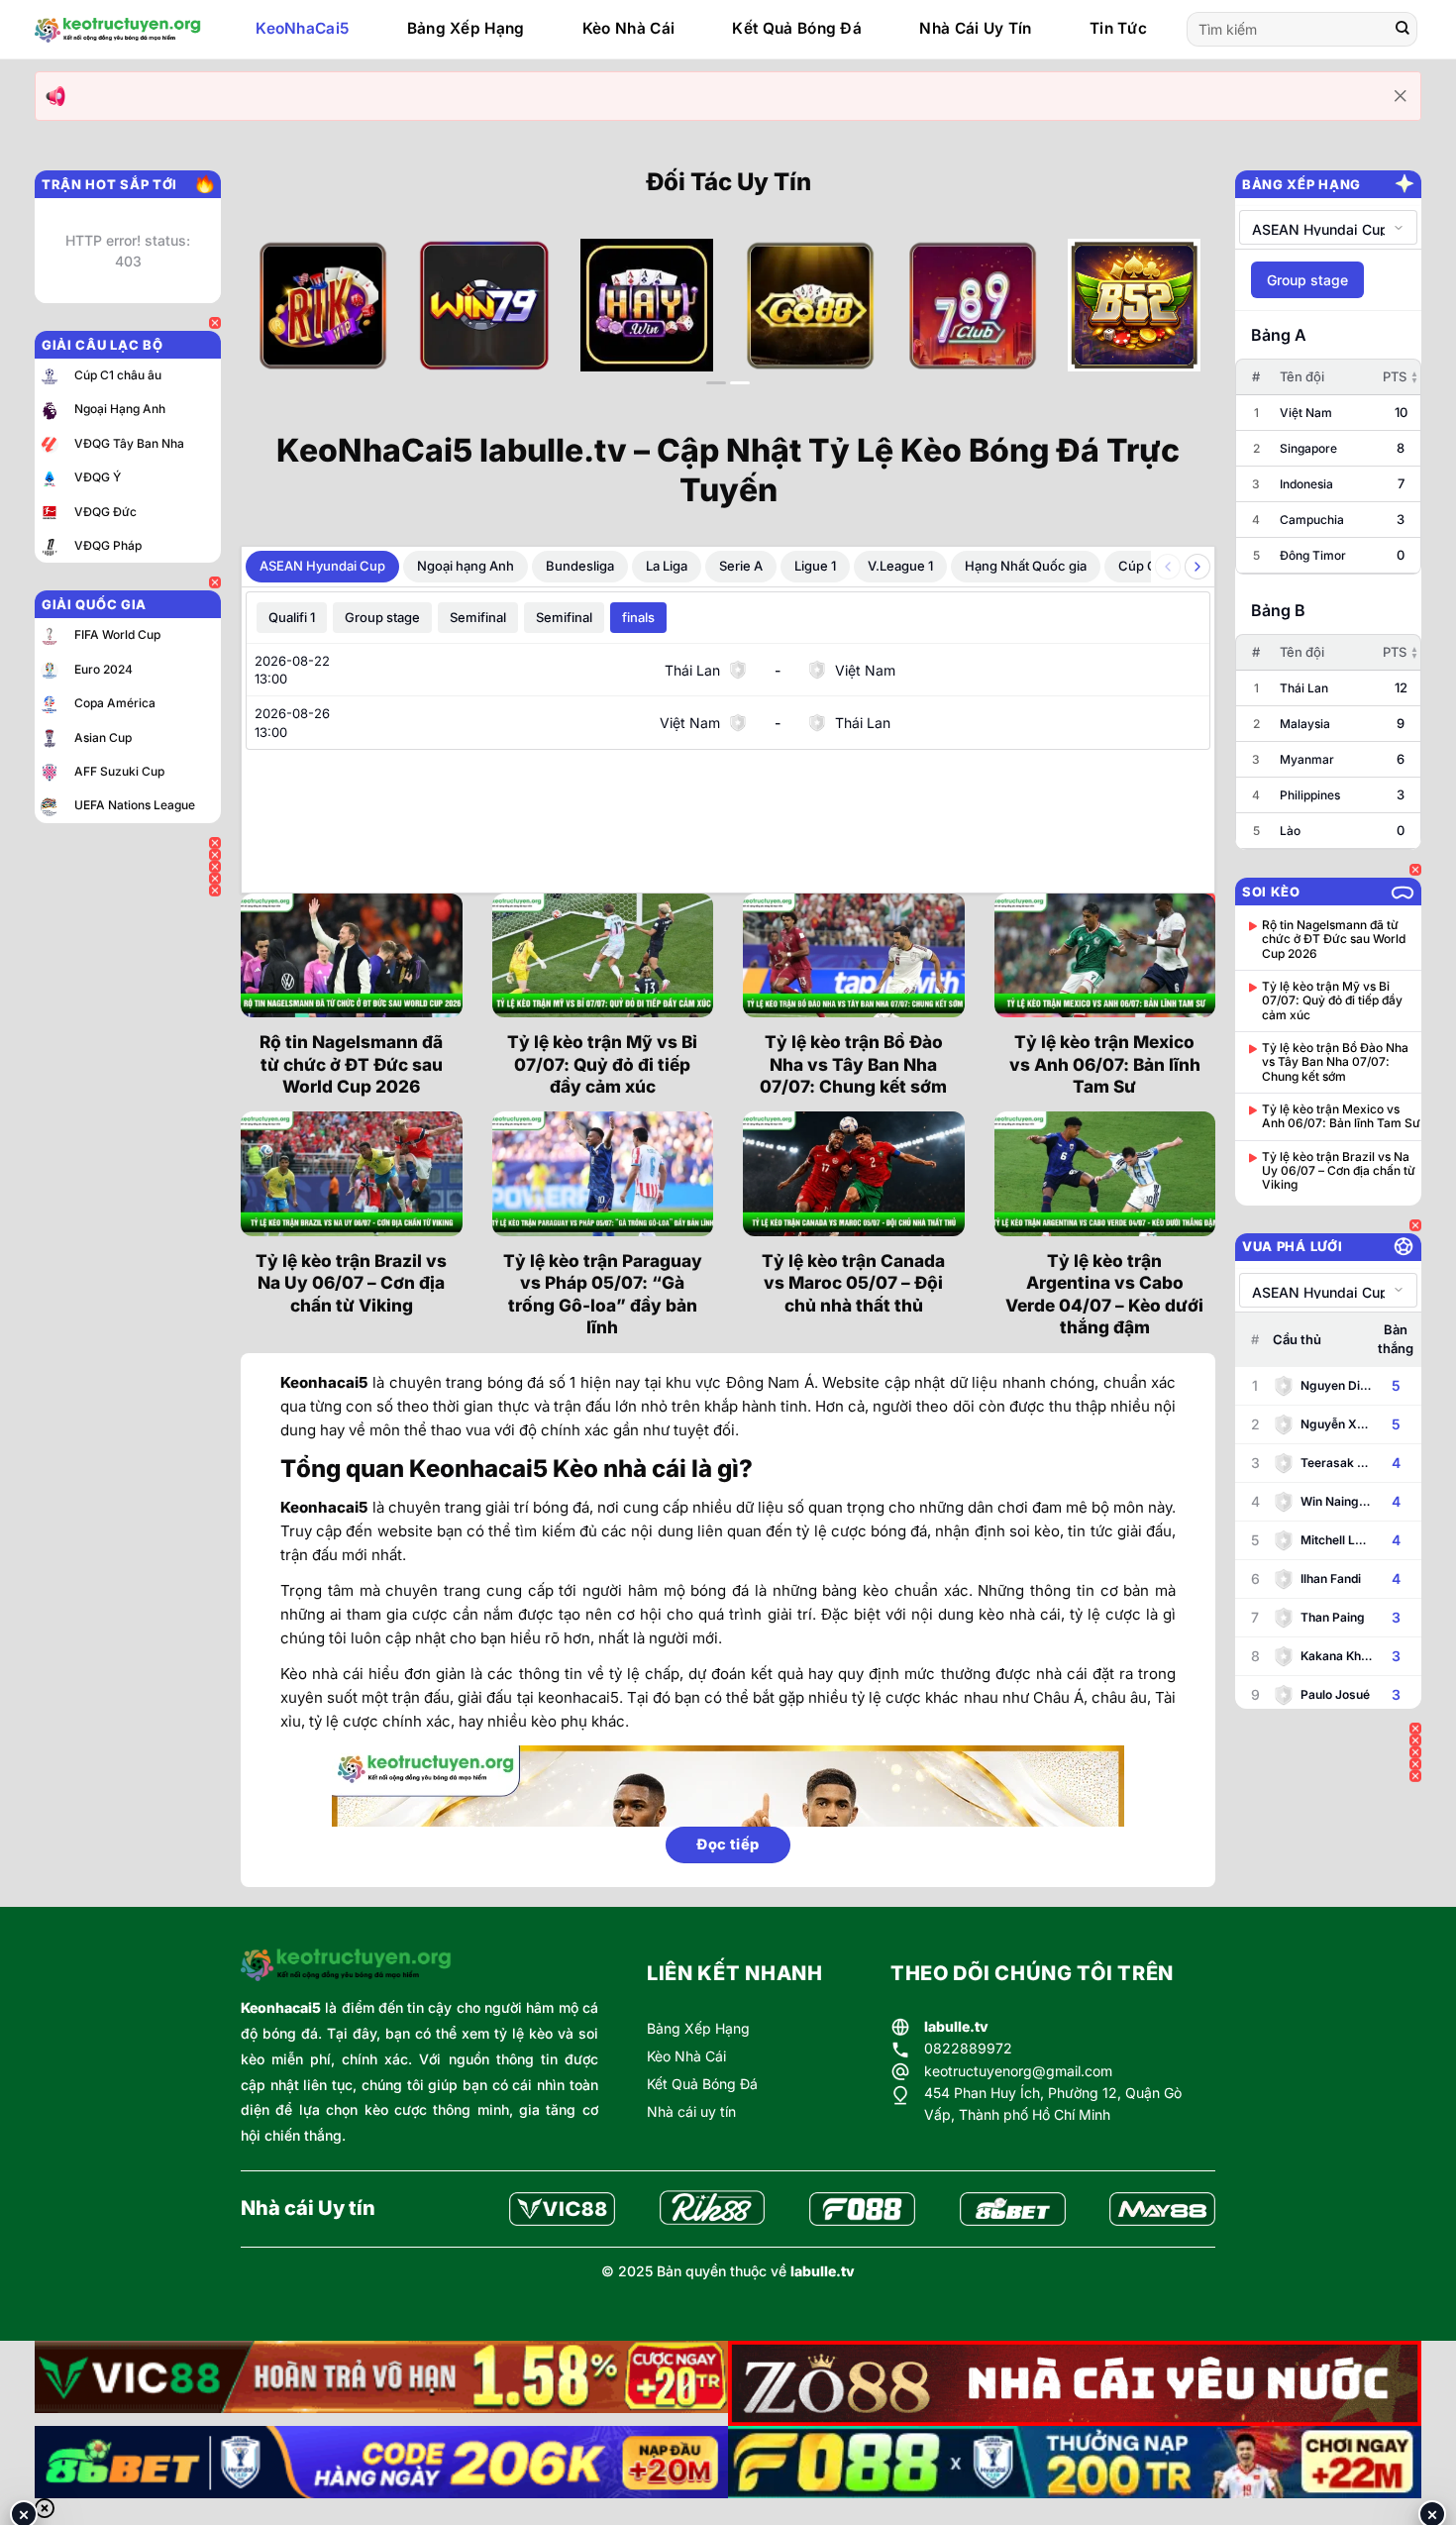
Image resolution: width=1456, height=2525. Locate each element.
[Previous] (285, 322)
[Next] (1171, 322)
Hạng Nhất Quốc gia (1026, 566)
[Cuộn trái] (1168, 567)
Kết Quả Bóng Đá (797, 28)
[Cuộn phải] (1197, 567)
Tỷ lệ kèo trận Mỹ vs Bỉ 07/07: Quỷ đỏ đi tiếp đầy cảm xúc (602, 1064)
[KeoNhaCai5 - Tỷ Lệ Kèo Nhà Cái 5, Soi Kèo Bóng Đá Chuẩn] (118, 30)
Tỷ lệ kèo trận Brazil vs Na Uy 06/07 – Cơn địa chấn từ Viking (351, 1283)
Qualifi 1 (292, 617)
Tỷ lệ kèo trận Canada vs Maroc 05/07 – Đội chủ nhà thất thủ (853, 1283)
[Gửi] (1403, 30)
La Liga (667, 566)
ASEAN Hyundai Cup (322, 566)
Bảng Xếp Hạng (466, 28)
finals (638, 617)
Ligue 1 (815, 566)
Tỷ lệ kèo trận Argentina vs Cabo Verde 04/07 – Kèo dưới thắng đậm (1104, 1294)
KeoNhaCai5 (302, 28)
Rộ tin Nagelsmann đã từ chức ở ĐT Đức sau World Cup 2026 (351, 1064)
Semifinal (478, 617)
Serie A (741, 566)
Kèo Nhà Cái (628, 28)
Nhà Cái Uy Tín (975, 28)
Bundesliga (580, 566)
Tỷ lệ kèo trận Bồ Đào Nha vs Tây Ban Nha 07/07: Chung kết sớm (853, 1064)
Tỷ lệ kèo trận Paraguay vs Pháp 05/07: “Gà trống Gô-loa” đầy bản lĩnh (603, 1294)
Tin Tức (1118, 28)
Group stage (382, 617)
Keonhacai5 (281, 2007)
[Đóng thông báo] (1401, 96)
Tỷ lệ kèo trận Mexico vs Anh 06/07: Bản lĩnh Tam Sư (1105, 1064)
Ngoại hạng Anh (466, 566)
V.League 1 (900, 566)
